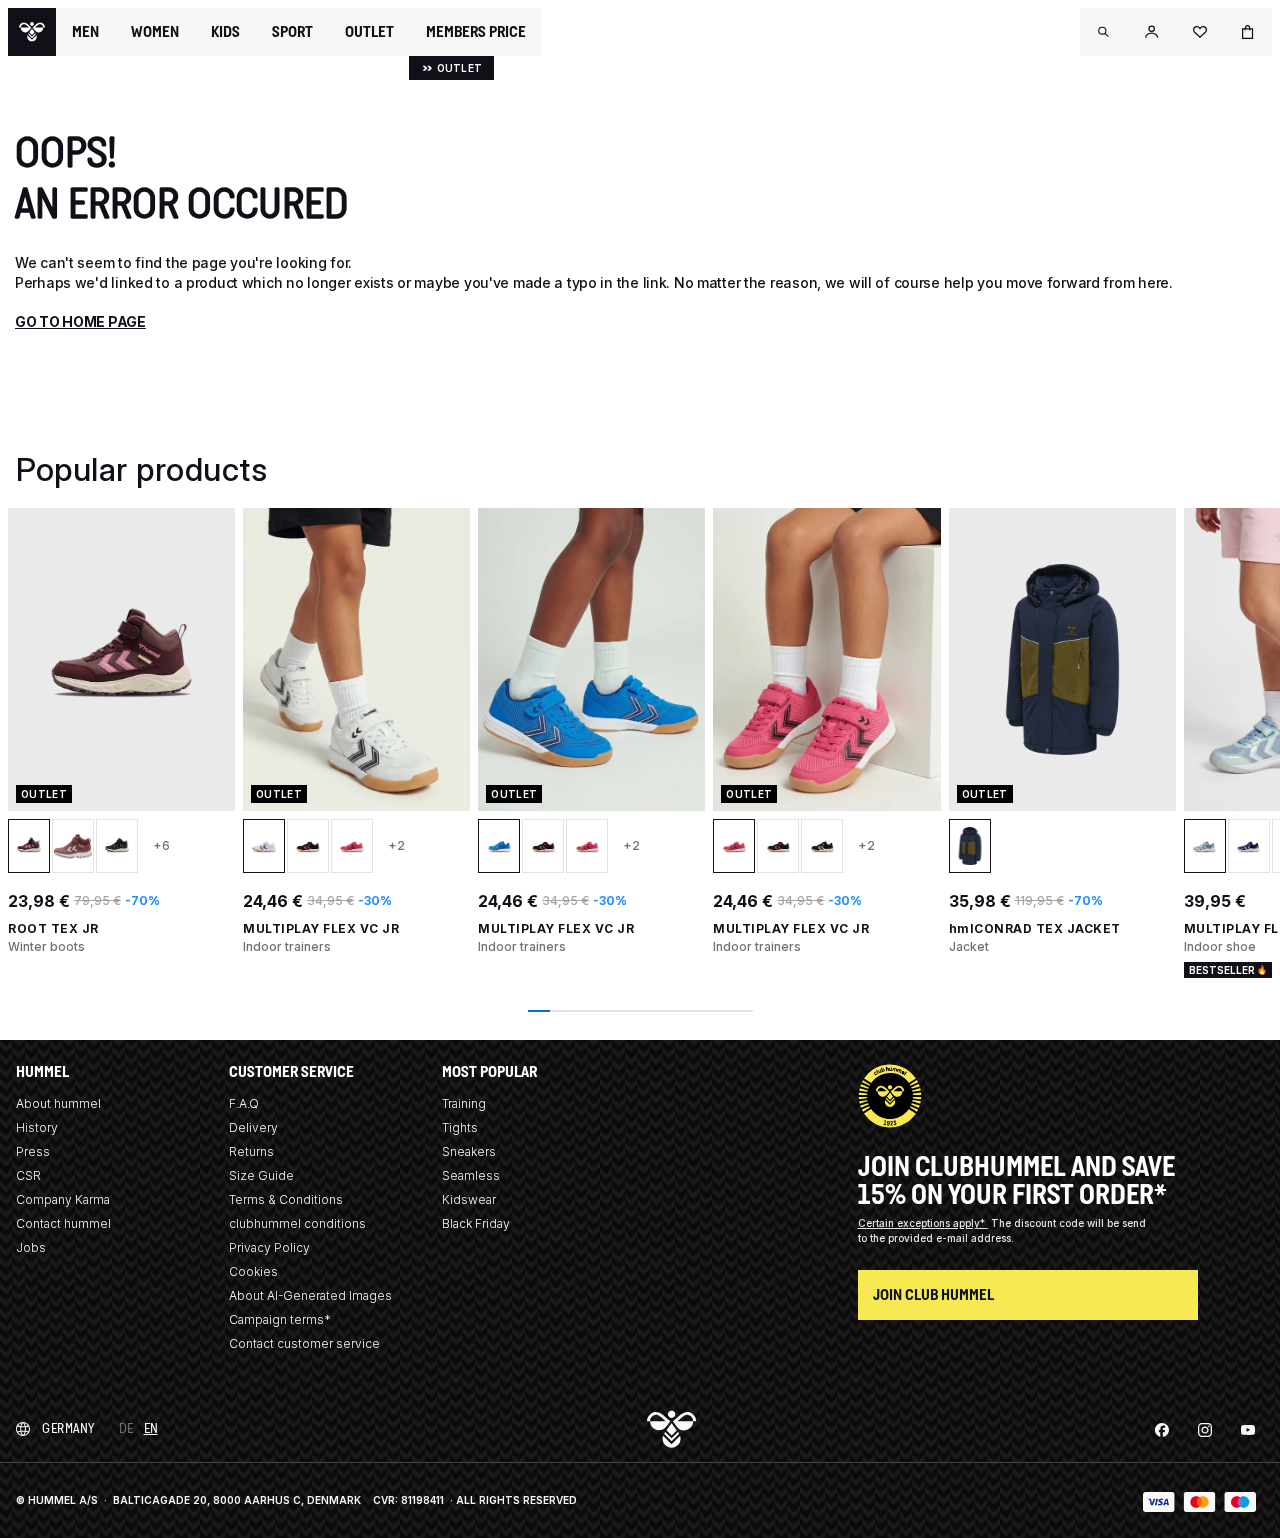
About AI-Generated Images (310, 1295)
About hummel (58, 1103)
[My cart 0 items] (1248, 32)
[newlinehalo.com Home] (32, 32)
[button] (1104, 32)
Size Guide (261, 1175)
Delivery (253, 1127)
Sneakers (469, 1151)
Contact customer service (304, 1343)
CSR (28, 1175)
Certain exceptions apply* (923, 1223)
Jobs (31, 1247)
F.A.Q (244, 1103)
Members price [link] (476, 31)
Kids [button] (225, 32)
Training (464, 1103)
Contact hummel (63, 1223)
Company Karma (63, 1199)
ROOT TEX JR (53, 928)
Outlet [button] (369, 32)
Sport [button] (292, 32)
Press (33, 1151)
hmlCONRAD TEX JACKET (1035, 928)
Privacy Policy (269, 1247)
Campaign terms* (280, 1319)
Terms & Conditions (286, 1199)
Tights (460, 1127)
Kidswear (469, 1199)
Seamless (471, 1175)
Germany (68, 1428)
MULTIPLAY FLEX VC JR (321, 928)
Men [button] (85, 32)
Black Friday (476, 1223)
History (37, 1127)
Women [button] (155, 32)
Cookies (253, 1271)
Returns (251, 1151)
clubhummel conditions (297, 1223)
